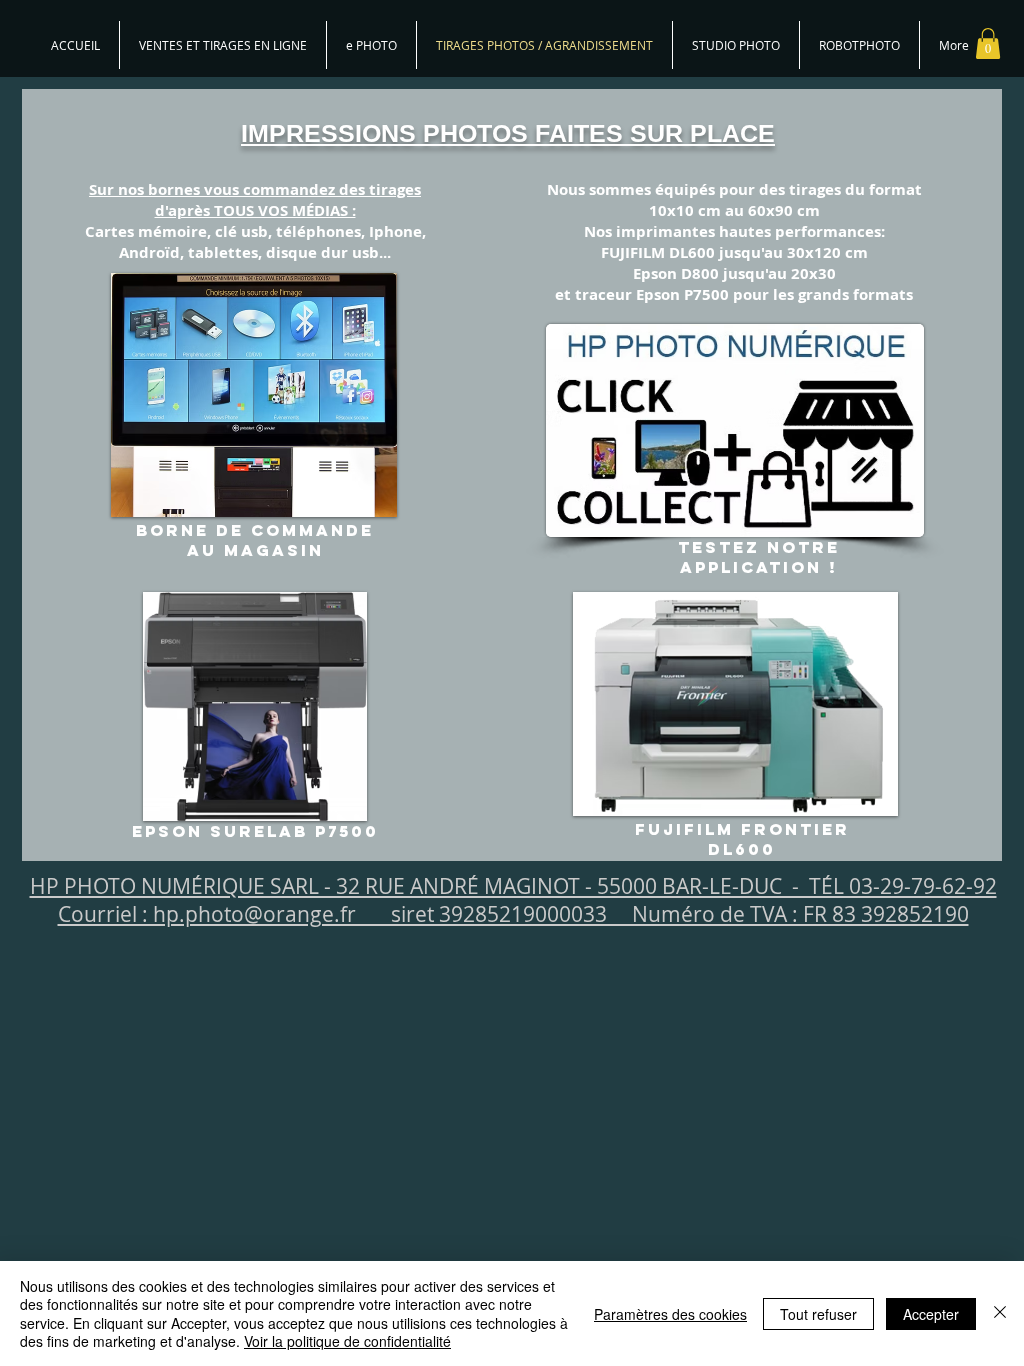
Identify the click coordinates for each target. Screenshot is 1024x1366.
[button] (988, 43)
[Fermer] (1000, 1313)
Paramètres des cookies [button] (670, 1314)
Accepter (931, 1314)
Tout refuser (818, 1314)
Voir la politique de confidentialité (347, 1341)
